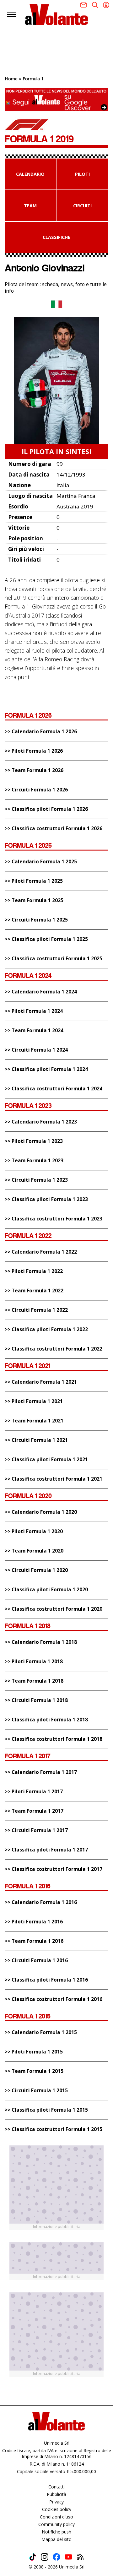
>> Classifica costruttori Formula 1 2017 (54, 1869)
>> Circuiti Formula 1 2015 (36, 2091)
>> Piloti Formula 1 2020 (34, 1531)
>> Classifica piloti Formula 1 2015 (46, 2110)
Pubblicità (56, 2494)
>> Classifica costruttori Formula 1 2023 (54, 1219)
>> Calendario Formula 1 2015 (41, 2032)
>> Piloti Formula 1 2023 (34, 1141)
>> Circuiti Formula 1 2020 (36, 1570)
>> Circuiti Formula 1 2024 (36, 1050)
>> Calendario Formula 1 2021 (41, 1382)
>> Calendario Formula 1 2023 (41, 1122)
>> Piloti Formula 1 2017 (34, 1792)
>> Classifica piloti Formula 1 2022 (46, 1329)
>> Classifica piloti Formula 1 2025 (46, 939)
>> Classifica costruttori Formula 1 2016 (54, 1999)
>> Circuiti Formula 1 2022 (36, 1310)
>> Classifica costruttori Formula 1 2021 (54, 1479)
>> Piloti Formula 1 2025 (34, 881)
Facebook (56, 2557)
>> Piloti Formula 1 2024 (34, 1011)
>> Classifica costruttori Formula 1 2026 (54, 828)
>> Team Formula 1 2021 (34, 1421)
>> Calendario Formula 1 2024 (41, 992)
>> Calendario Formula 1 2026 (41, 732)
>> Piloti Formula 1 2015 (34, 2052)
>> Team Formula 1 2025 (34, 900)
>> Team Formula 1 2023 (34, 1161)
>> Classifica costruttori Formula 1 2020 (54, 1609)
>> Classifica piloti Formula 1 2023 (46, 1199)
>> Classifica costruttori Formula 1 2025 (54, 959)
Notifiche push (56, 2532)
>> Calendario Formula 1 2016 (41, 1902)
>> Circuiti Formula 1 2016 (36, 1960)
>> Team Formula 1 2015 (34, 2071)
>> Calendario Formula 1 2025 (41, 862)
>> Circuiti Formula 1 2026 (36, 790)
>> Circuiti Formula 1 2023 (36, 1180)
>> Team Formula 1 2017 (34, 1811)
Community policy (56, 2524)
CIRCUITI (82, 206)
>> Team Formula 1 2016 (34, 1941)
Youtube (68, 2557)
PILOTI (82, 174)
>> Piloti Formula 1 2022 (34, 1271)
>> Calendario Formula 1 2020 (41, 1512)
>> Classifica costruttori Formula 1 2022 (54, 1349)
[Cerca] (95, 5)
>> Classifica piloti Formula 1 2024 (46, 1069)
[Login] (106, 5)
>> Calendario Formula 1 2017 (41, 1772)
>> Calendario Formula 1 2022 (41, 1252)
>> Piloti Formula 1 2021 (34, 1401)
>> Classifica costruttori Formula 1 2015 (54, 2129)
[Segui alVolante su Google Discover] (56, 100)
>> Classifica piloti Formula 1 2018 (46, 1720)
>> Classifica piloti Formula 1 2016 (46, 1980)
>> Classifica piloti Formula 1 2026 (46, 809)
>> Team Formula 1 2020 (34, 1551)
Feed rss (80, 2557)
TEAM (30, 206)
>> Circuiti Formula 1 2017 (36, 1830)
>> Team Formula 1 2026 (34, 770)
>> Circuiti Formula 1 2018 (36, 1700)
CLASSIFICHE (56, 237)
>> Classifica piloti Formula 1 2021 (46, 1460)
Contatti (56, 2487)
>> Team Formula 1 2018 (34, 1681)
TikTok (33, 2557)
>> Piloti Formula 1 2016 (34, 1922)
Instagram (45, 2557)
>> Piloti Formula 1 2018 (34, 1662)
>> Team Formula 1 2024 (34, 1030)
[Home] (56, 14)
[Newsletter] (83, 5)
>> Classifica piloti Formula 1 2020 (46, 1590)
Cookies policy (57, 2509)
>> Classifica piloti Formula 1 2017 (46, 1850)
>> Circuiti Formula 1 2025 (36, 920)
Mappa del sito (56, 2539)
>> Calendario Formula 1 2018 (41, 1642)
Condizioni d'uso (56, 2517)
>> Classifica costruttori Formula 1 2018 (54, 1739)
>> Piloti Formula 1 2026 (34, 751)
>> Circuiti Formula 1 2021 (36, 1440)
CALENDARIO (30, 174)
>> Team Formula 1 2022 (34, 1291)
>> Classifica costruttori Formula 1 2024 (54, 1089)
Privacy (56, 2502)
